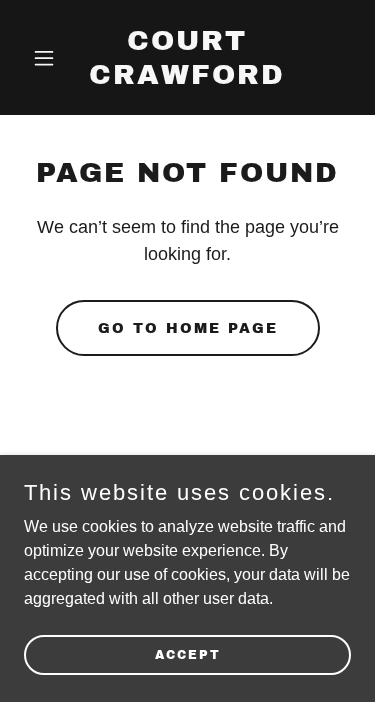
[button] (48, 58)
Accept (188, 654)
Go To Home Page (188, 328)
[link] (187, 78)
